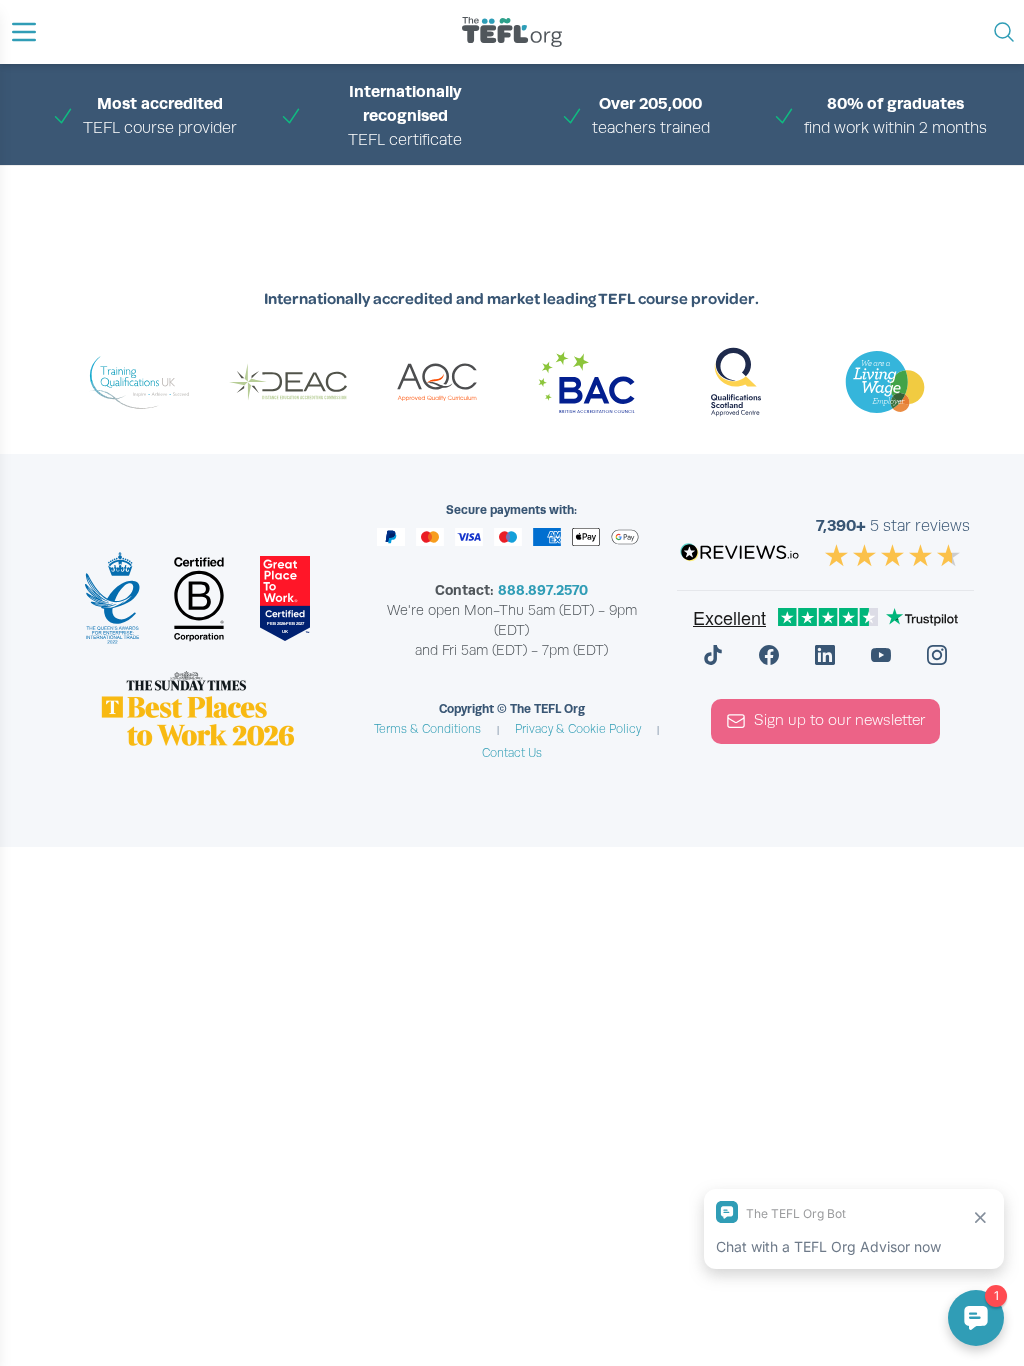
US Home (482, 188)
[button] (24, 32)
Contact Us (512, 753)
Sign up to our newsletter (839, 720)
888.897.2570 (543, 590)
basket (546, 188)
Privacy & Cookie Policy (578, 729)
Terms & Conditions (427, 729)
